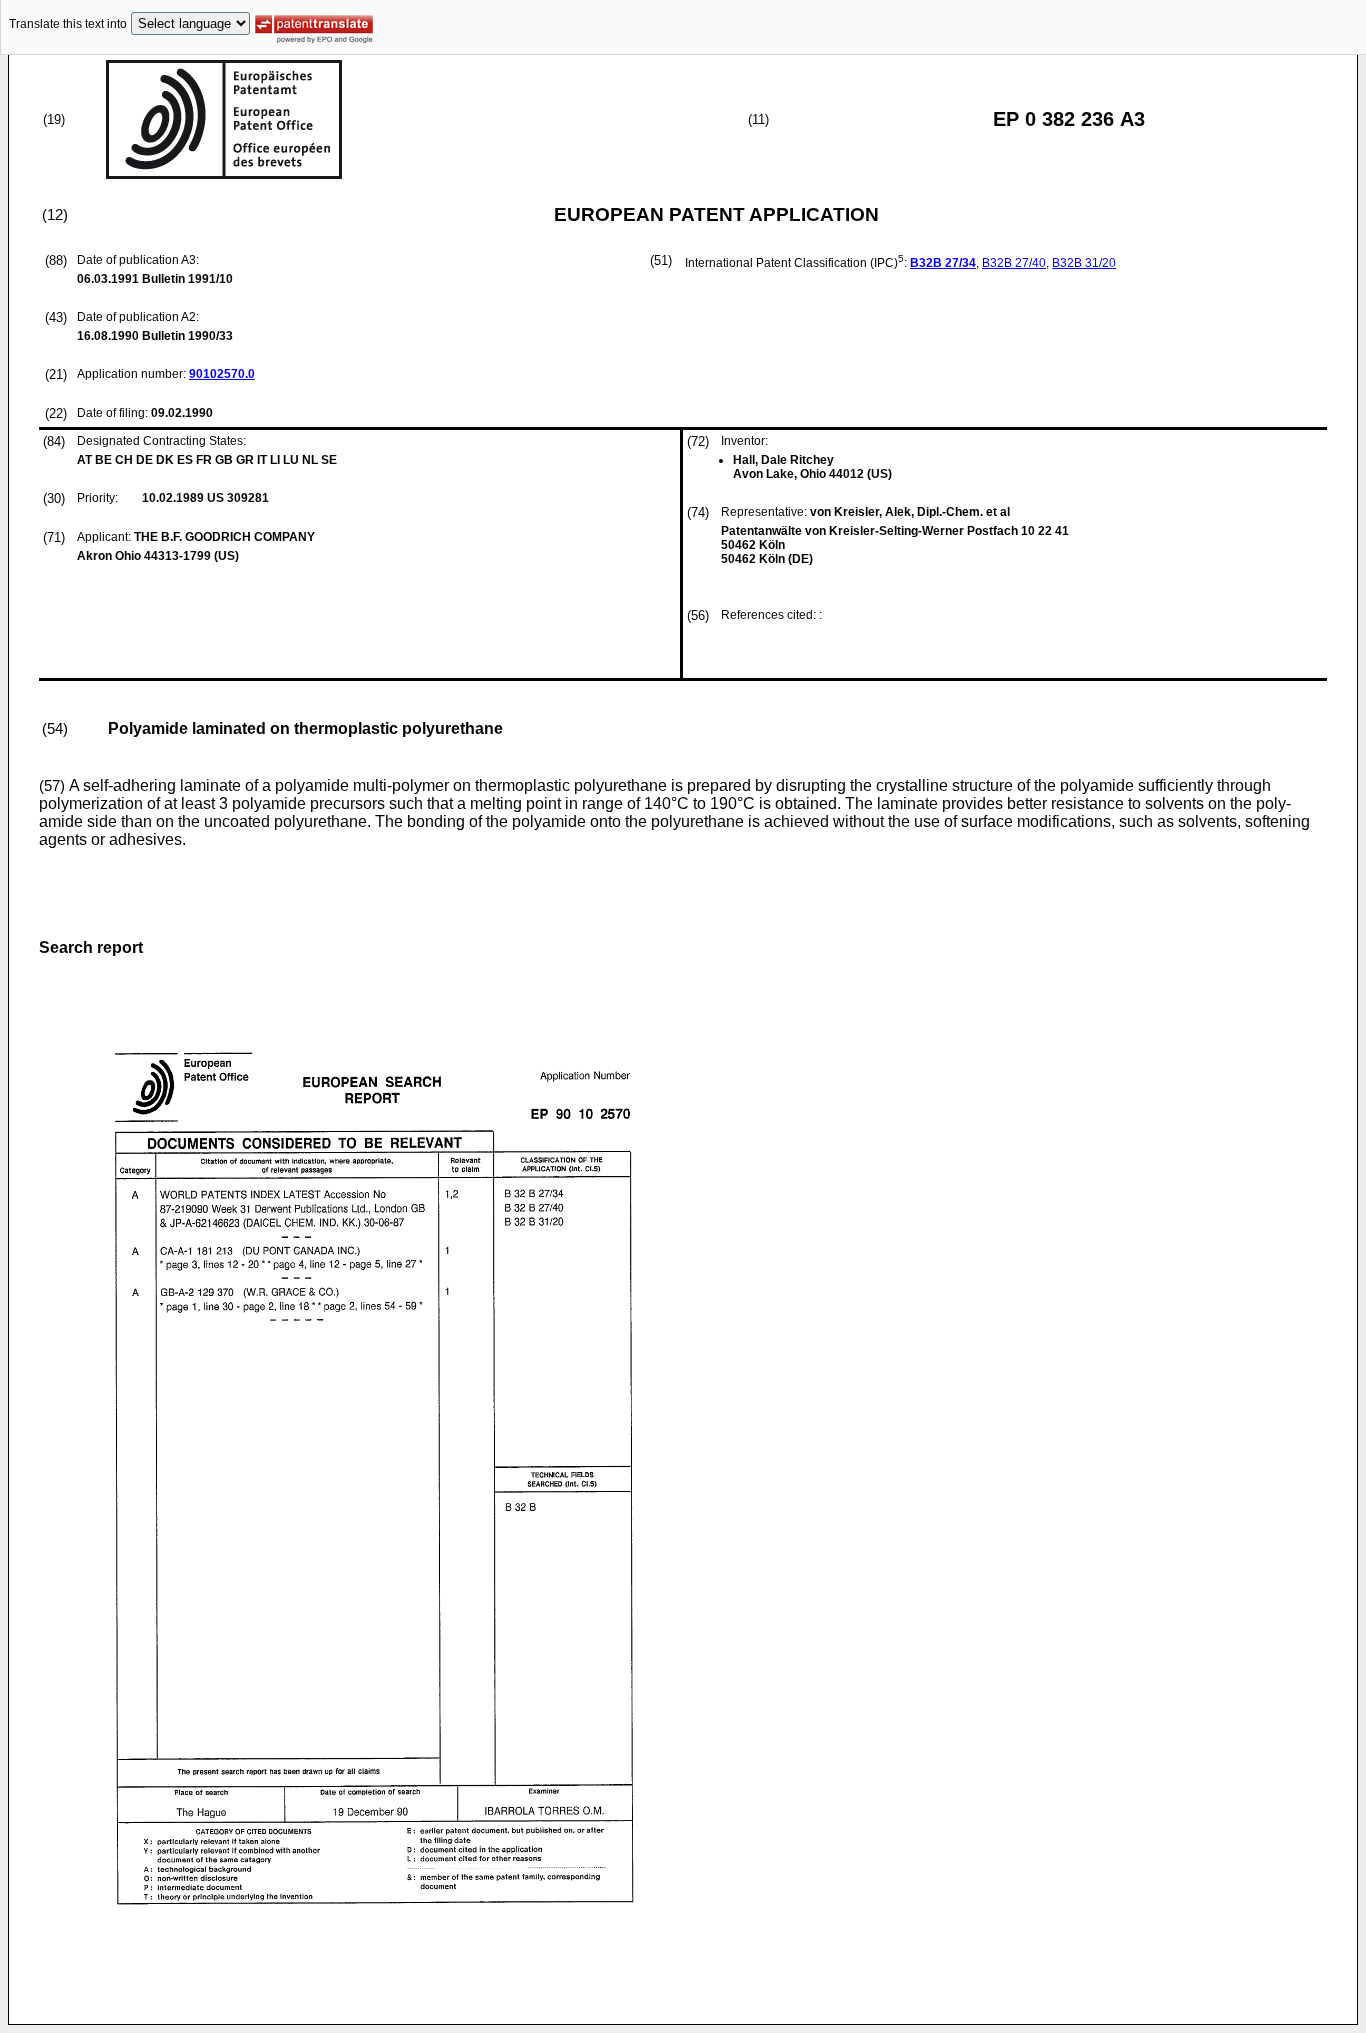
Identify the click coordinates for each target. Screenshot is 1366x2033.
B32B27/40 (1014, 263)
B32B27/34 (943, 263)
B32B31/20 (1084, 263)
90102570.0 (222, 374)
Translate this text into (68, 24)
